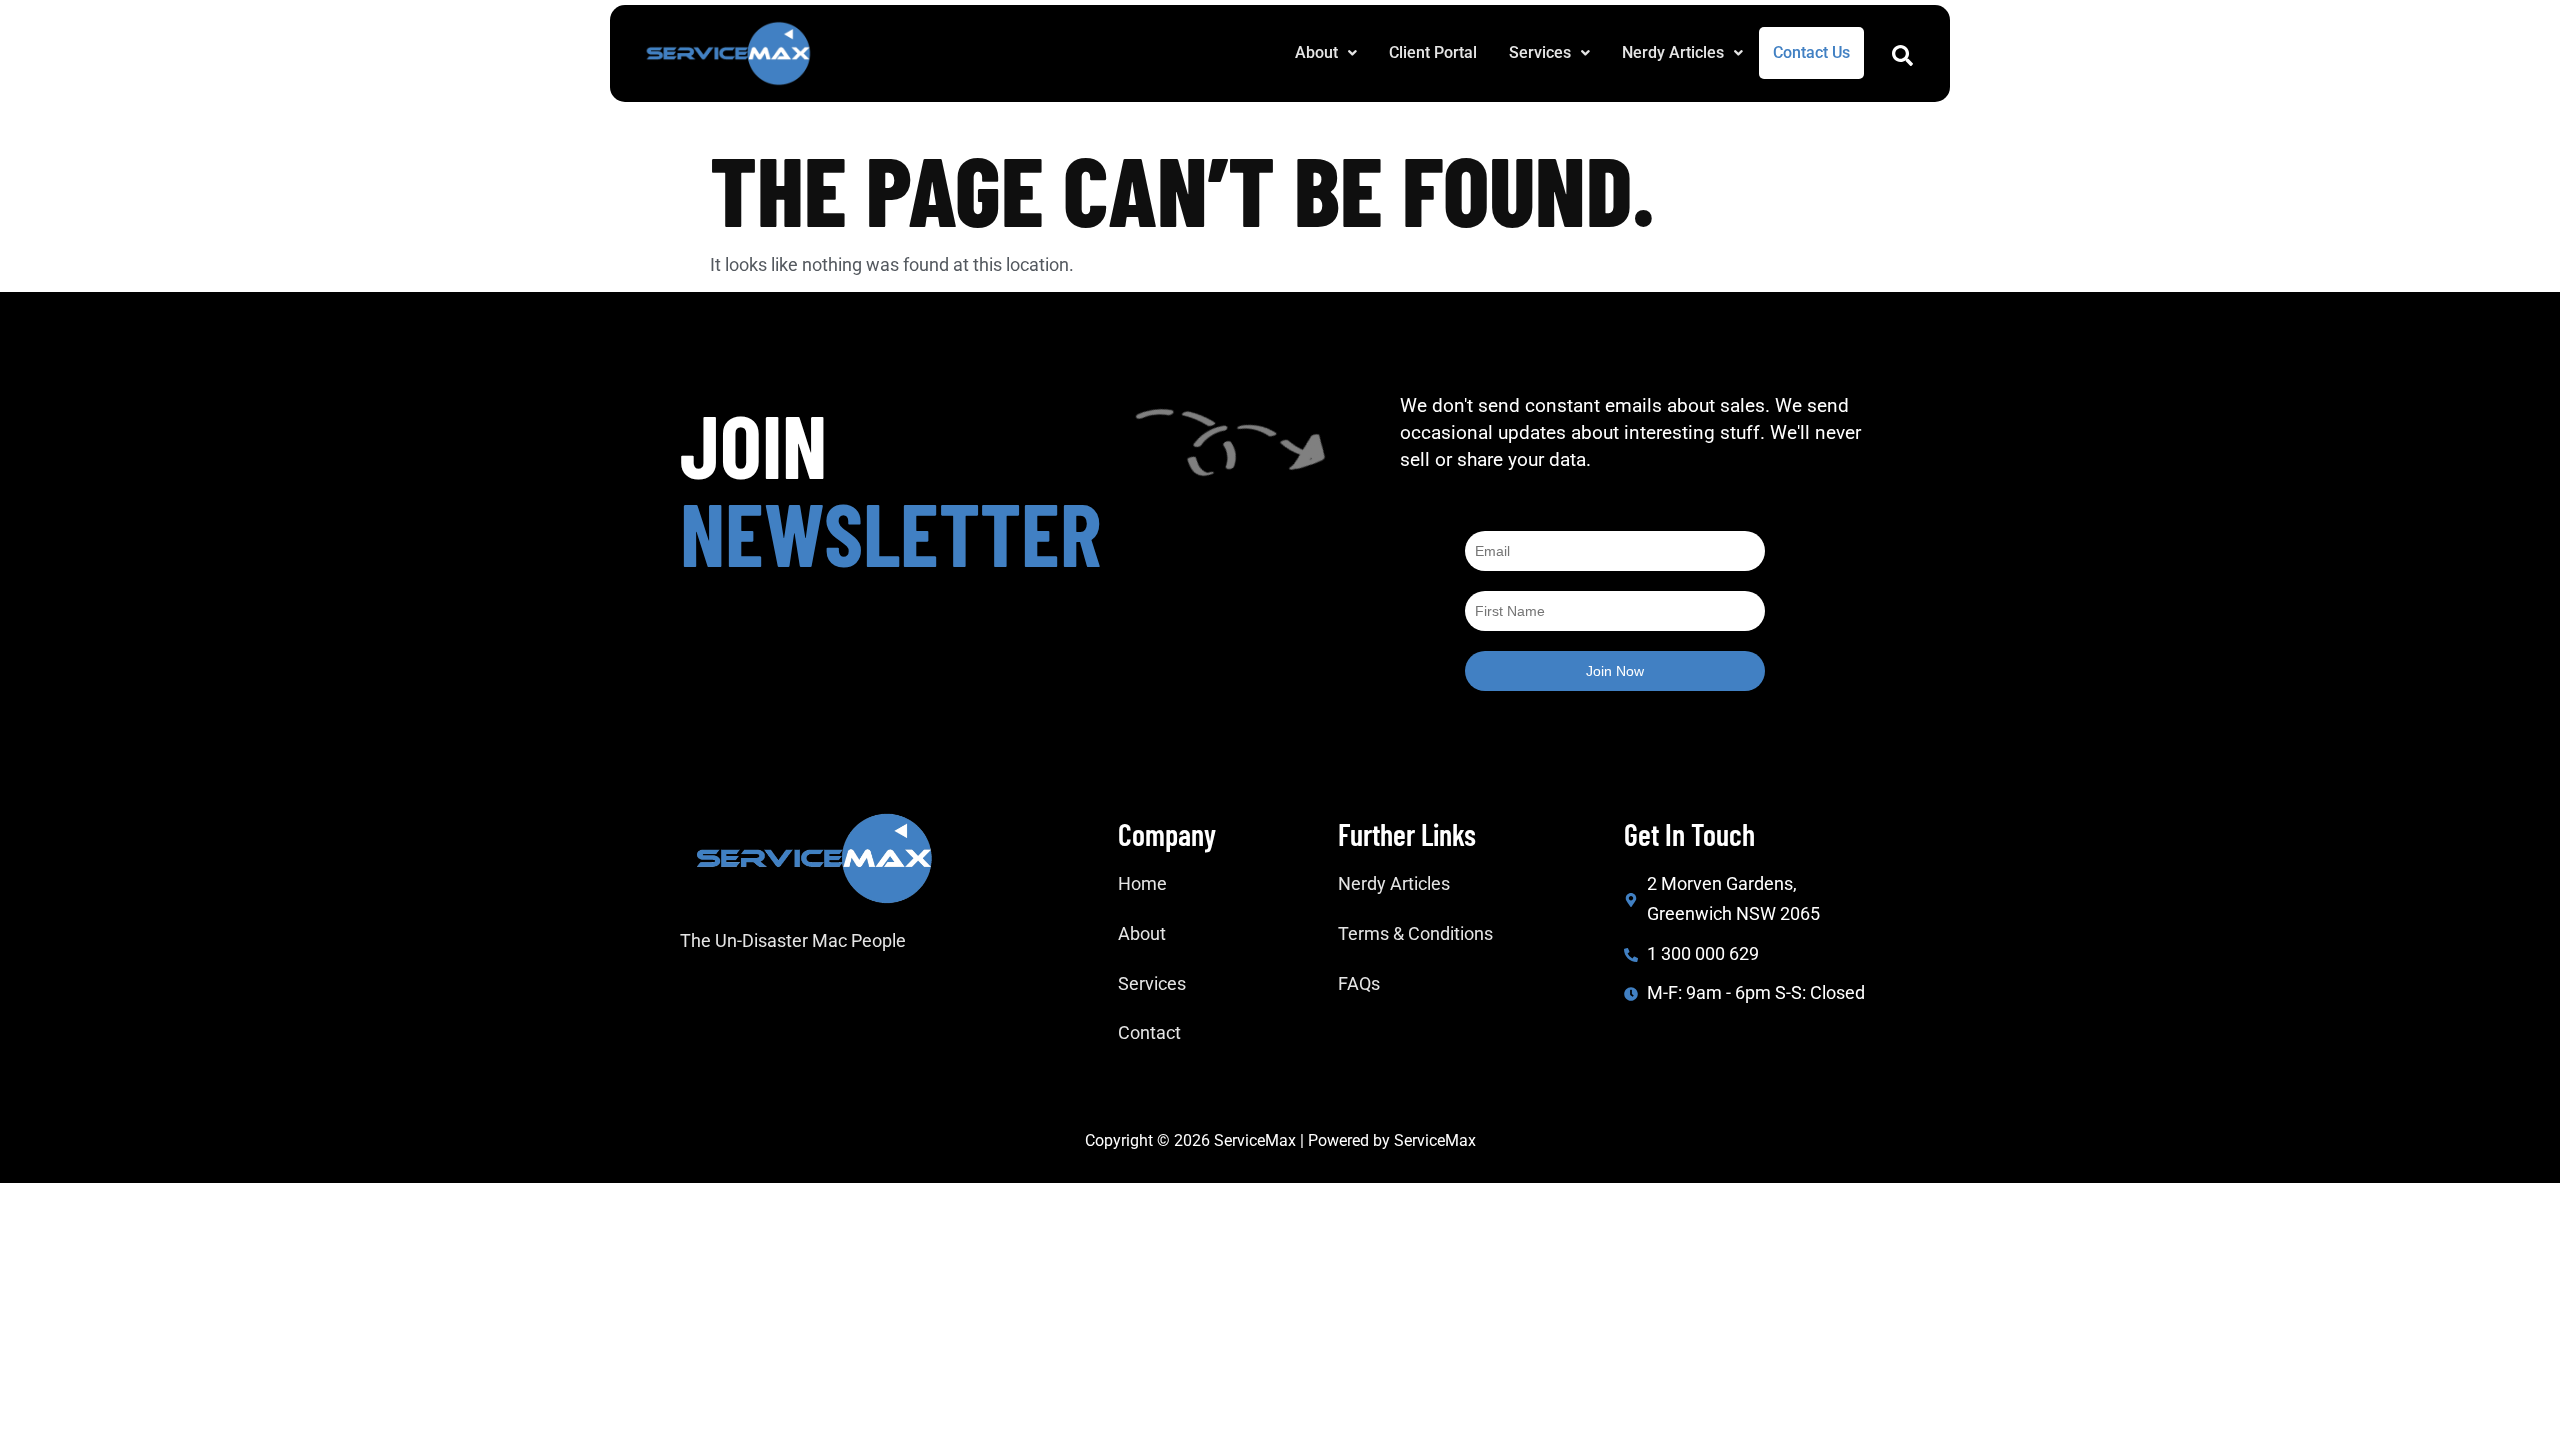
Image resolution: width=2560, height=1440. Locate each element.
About (1316, 52)
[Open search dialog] (1902, 60)
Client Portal (1433, 52)
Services (1540, 52)
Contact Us (1811, 52)
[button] (1326, 53)
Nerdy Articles (1673, 52)
